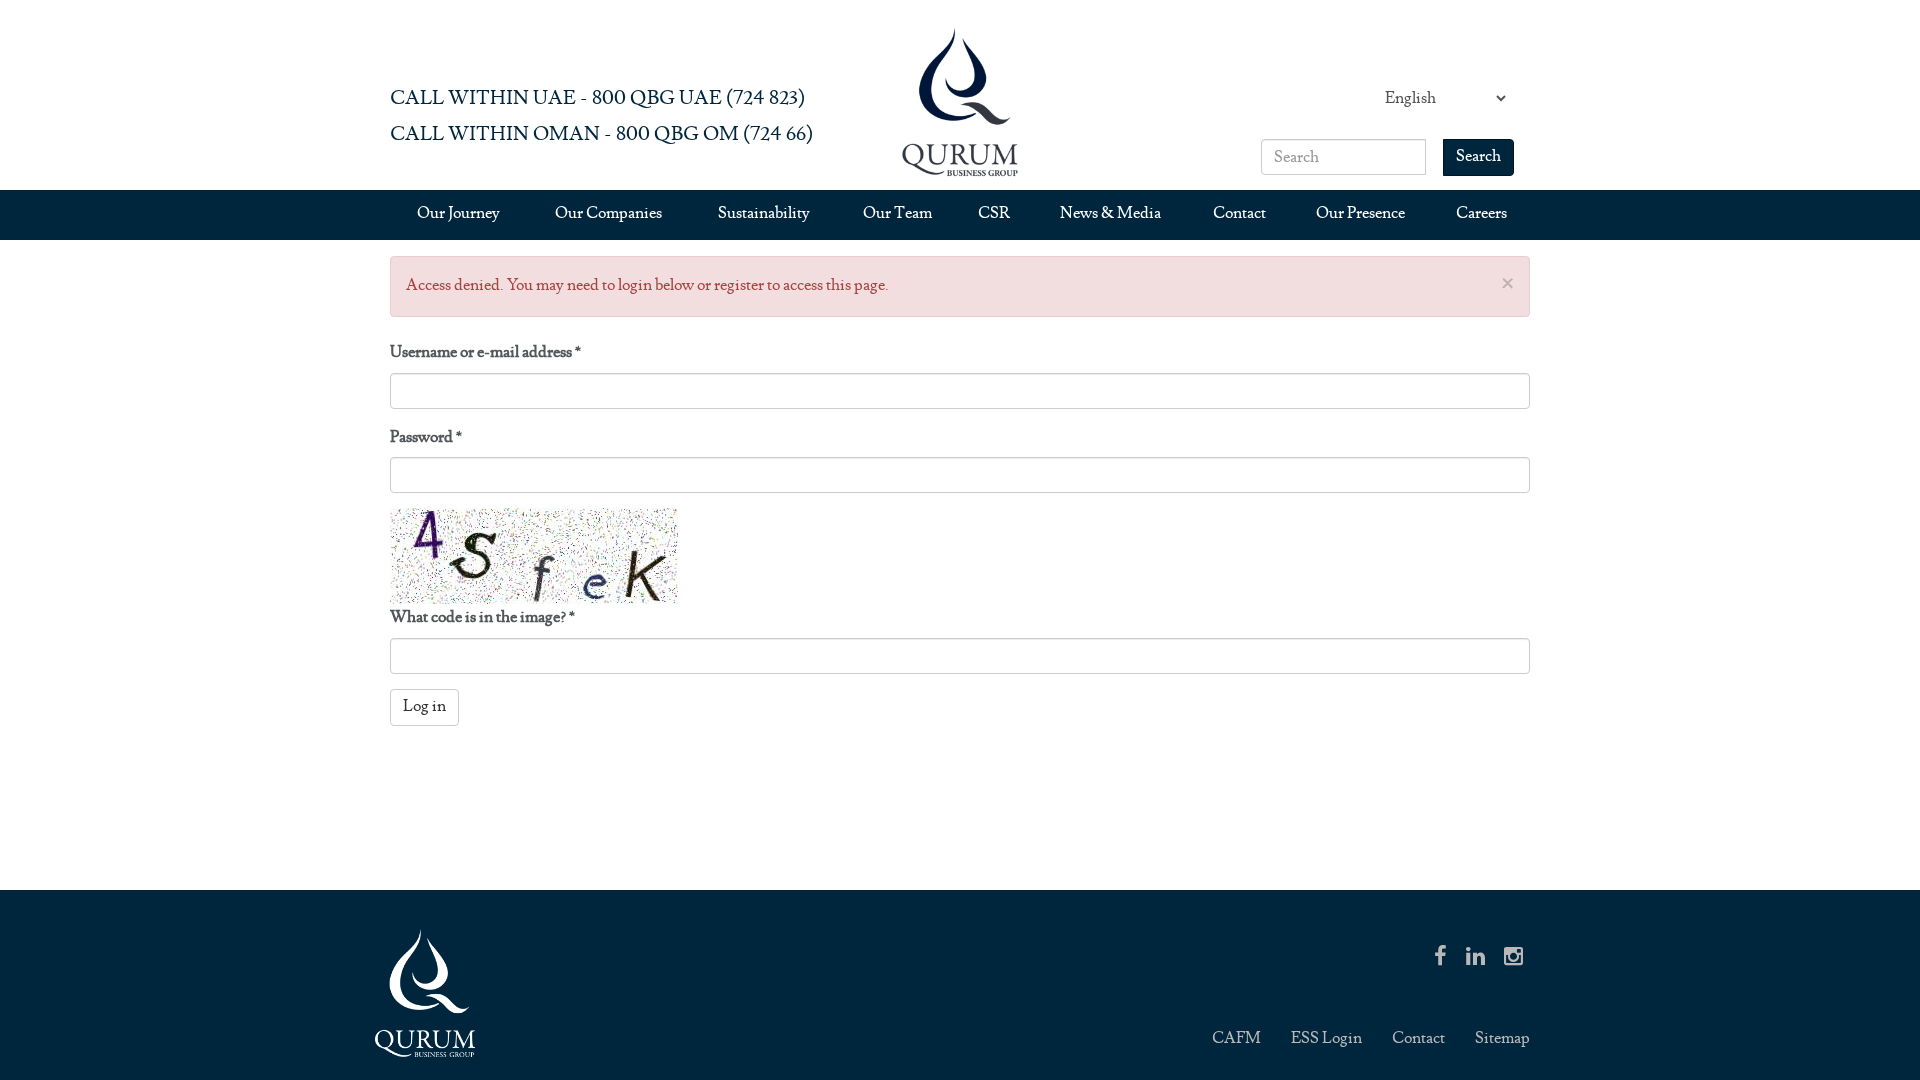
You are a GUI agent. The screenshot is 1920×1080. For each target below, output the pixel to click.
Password (426, 437)
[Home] (960, 101)
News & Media (1110, 213)
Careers (1481, 213)
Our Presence (1360, 213)
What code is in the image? (482, 617)
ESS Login (1326, 1038)
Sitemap (1502, 1038)
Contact (1239, 213)
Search (1478, 156)
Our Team (897, 213)
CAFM (1236, 1038)
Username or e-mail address (485, 352)
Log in (424, 706)
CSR (994, 213)
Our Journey (458, 213)
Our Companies (608, 213)
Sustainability (764, 213)
